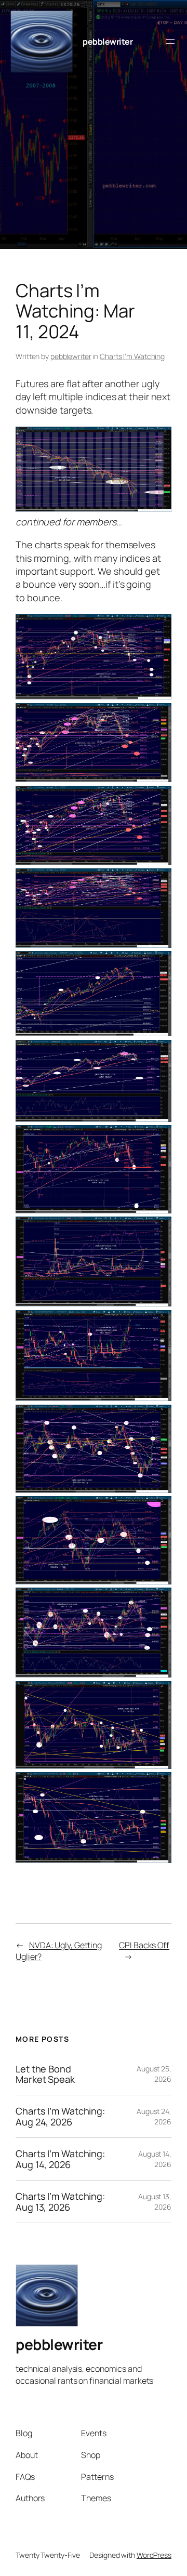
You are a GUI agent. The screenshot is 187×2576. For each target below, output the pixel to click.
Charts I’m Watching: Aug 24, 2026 (60, 2116)
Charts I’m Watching (132, 356)
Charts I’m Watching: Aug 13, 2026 (60, 2202)
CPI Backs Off (144, 1945)
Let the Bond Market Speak (45, 2074)
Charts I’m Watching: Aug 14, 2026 (60, 2159)
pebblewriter (108, 42)
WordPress (154, 2555)
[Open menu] (170, 42)
